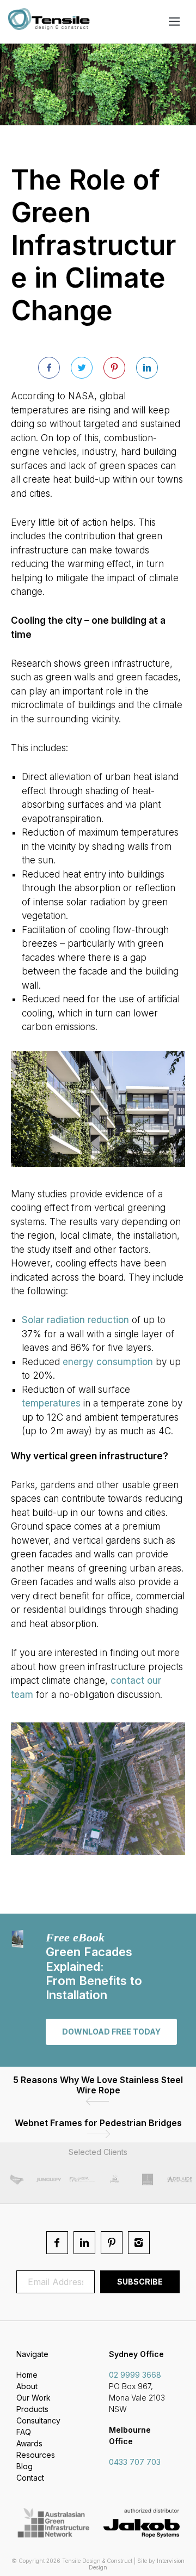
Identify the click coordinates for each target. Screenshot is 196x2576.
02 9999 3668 (135, 2375)
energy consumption (108, 1362)
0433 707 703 (135, 2462)
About (27, 2386)
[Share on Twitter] (82, 368)
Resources (36, 2455)
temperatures (51, 1403)
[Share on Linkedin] (147, 368)
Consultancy (38, 2420)
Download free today (111, 2032)
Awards (29, 2443)
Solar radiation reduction (75, 1320)
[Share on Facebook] (49, 368)
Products (32, 2409)
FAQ (24, 2432)
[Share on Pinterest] (114, 368)
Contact (30, 2478)
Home (27, 2375)
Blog (24, 2466)
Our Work (33, 2398)
